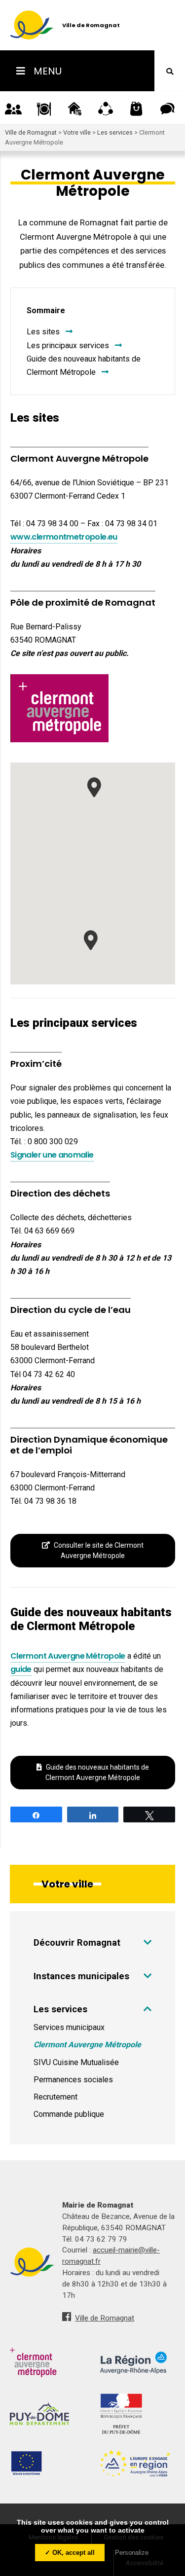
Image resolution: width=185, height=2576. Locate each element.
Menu (46, 71)
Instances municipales (81, 1976)
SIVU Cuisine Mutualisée (76, 2062)
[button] (94, 787)
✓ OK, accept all (70, 2553)
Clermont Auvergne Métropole (68, 1656)
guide (21, 1669)
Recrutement (55, 2097)
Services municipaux (69, 2027)
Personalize (132, 2553)
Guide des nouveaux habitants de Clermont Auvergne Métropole (97, 1772)
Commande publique (69, 2114)
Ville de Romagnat (105, 2318)
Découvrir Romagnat (77, 1942)
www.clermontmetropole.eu (64, 537)
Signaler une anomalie (52, 1155)
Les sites (43, 332)
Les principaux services (68, 345)
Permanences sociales (73, 2080)
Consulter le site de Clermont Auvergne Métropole (99, 1550)
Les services (60, 2009)
